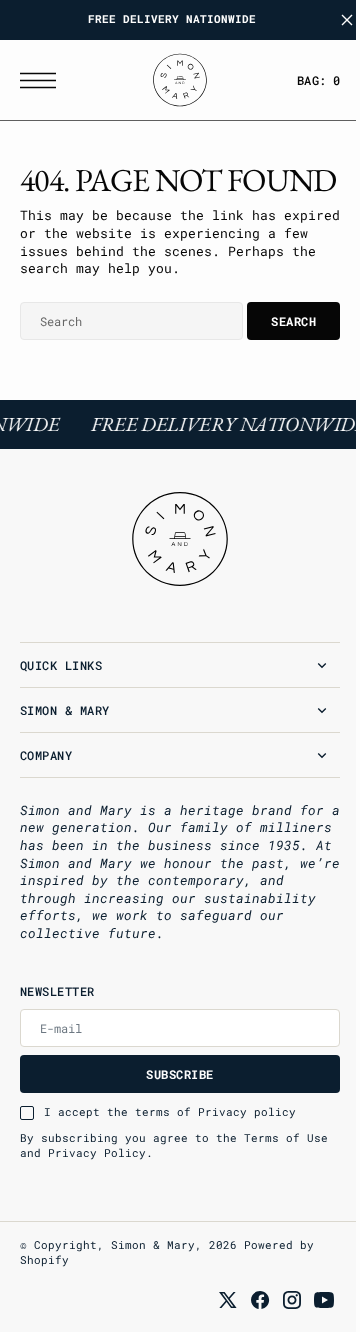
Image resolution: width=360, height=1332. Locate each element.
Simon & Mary (153, 1283)
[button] (43, 80)
